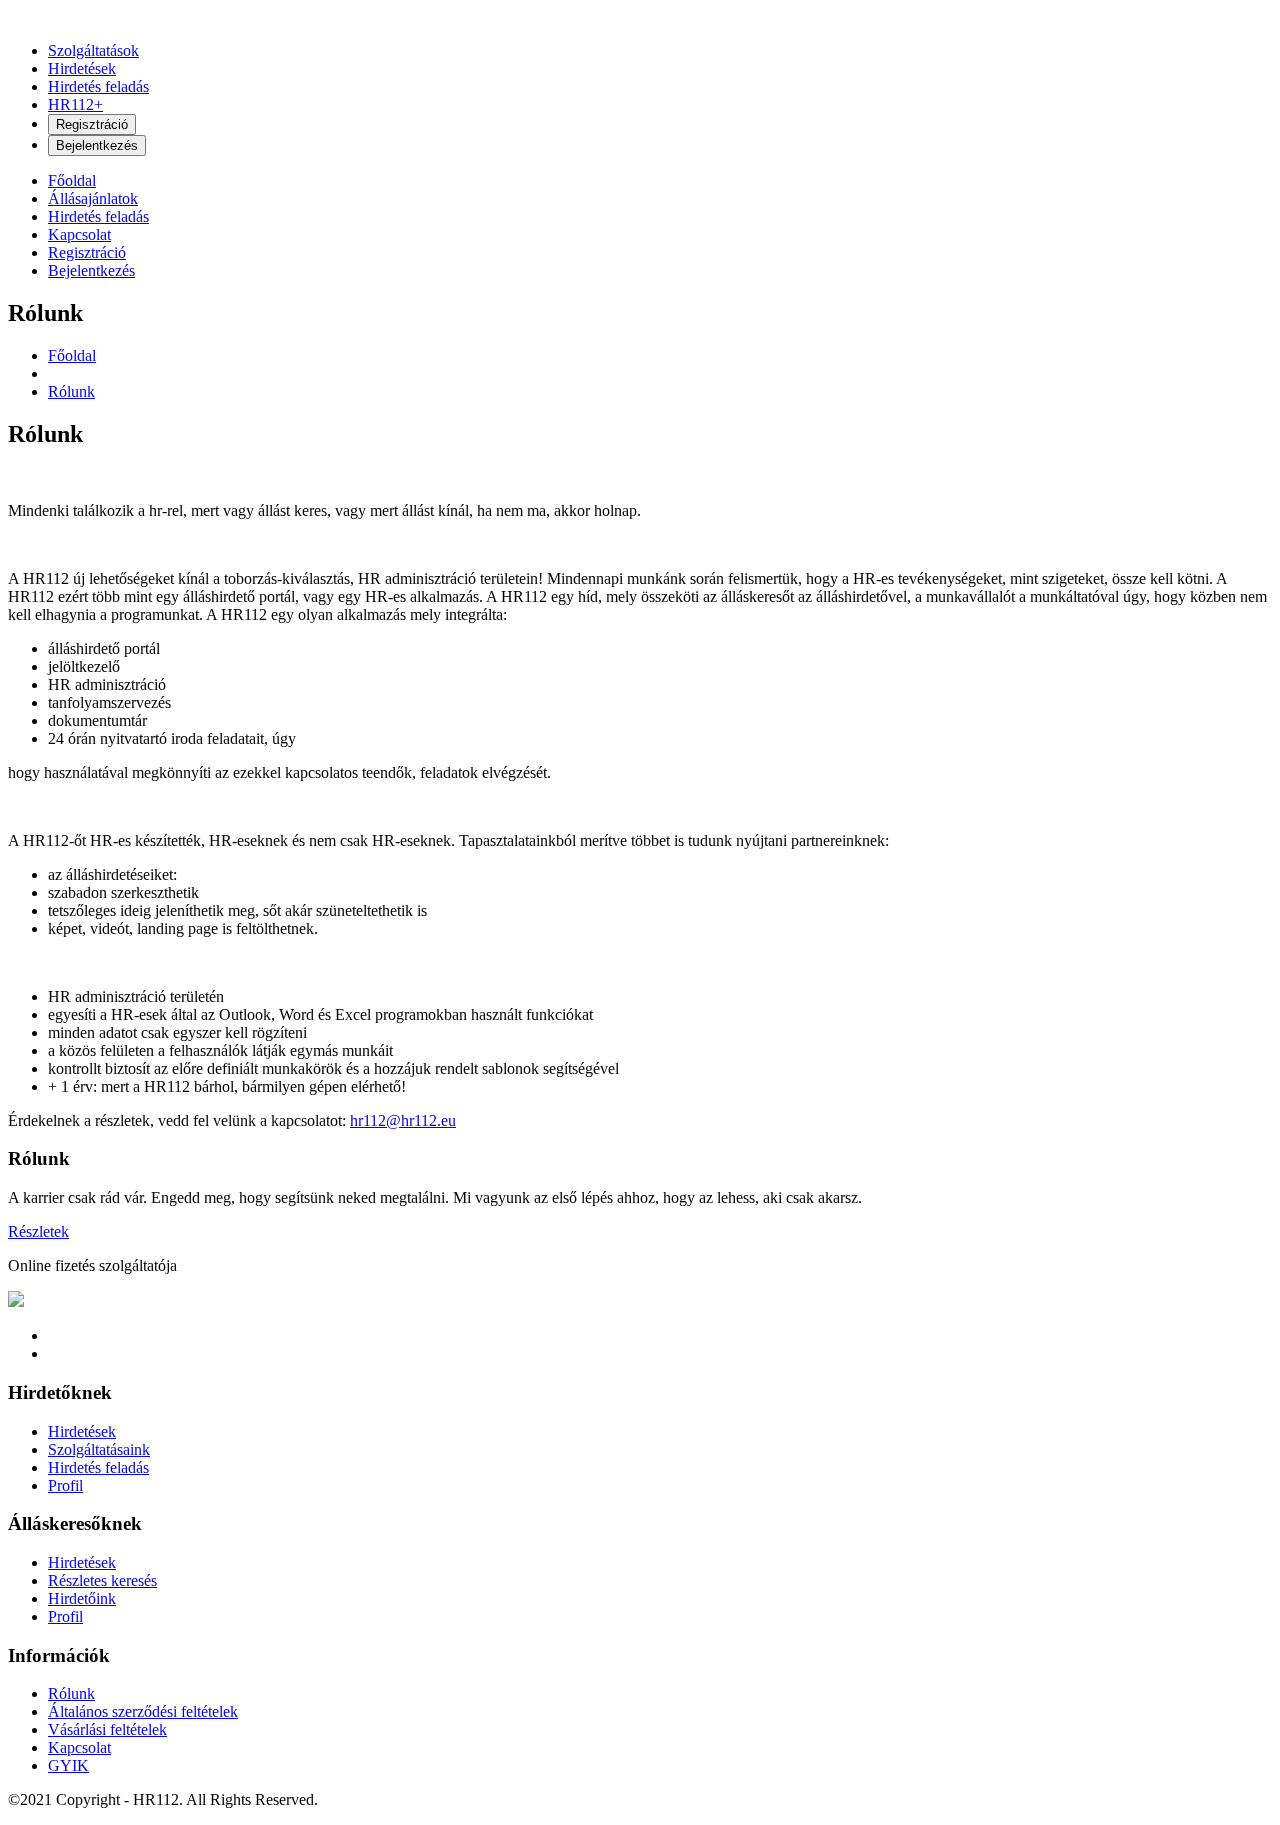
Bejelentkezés (97, 145)
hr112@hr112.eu (403, 1120)
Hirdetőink (82, 1598)
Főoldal (72, 180)
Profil (65, 1485)
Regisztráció (92, 124)
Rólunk (71, 391)
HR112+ (75, 104)
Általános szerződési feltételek (143, 1711)
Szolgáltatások (93, 50)
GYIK (68, 1765)
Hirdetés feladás (98, 86)
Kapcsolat (79, 234)
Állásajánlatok (93, 198)
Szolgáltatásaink (99, 1449)
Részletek (38, 1231)
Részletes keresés (102, 1580)
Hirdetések (82, 68)
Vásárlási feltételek (107, 1729)
